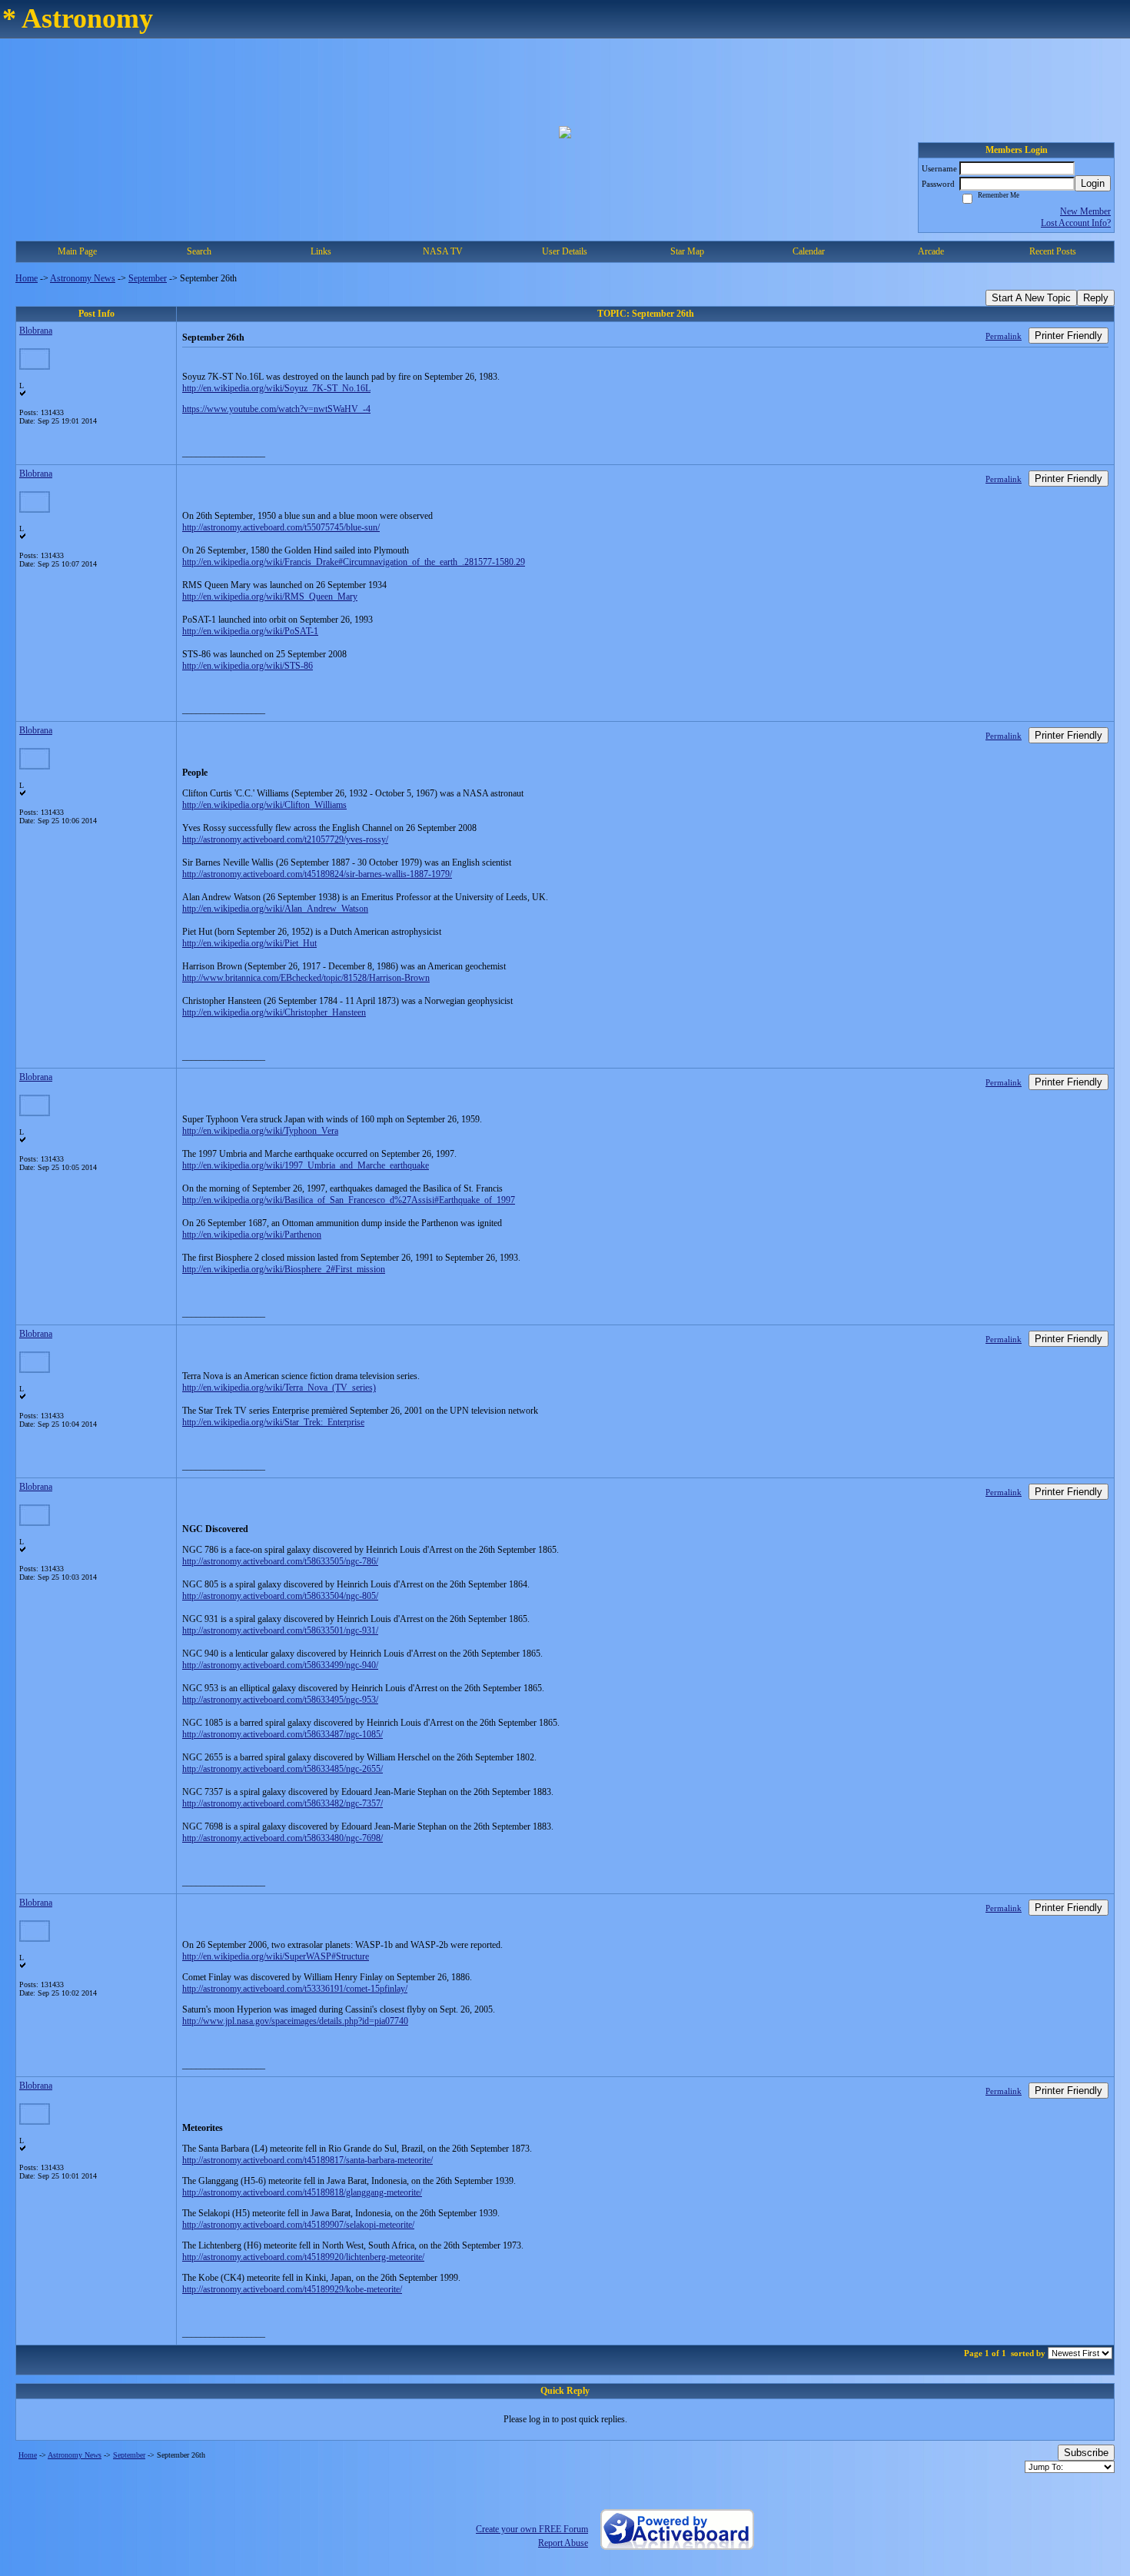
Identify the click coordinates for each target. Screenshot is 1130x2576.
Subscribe (1086, 2453)
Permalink (1004, 336)
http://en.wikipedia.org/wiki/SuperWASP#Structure (276, 1956)
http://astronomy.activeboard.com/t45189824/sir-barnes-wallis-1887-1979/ (317, 874)
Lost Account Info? (1076, 223)
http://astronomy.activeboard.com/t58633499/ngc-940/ (280, 1665)
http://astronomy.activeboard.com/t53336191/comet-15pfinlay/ (295, 1989)
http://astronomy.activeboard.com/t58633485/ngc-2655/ (282, 1769)
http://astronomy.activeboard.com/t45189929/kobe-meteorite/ (292, 2289)
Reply (1096, 298)
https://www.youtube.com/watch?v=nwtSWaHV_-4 (276, 409)
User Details (565, 251)
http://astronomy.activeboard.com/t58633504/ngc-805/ (280, 1596)
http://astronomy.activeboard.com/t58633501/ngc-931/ (280, 1630)
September (148, 278)
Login (1093, 183)
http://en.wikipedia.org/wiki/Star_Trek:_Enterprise (273, 1422)
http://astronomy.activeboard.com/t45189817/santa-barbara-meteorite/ (307, 2160)
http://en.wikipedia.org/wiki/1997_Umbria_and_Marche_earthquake (306, 1165)
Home (27, 278)
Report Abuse (563, 2543)
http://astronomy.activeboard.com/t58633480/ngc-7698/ (282, 1838)
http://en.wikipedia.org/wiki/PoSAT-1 (250, 631)
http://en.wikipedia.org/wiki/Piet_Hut (249, 943)
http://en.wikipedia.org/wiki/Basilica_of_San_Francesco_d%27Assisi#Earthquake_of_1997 (349, 1200)
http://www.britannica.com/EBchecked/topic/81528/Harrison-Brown (306, 978)
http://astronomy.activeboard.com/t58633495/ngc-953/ (280, 1700)
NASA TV (443, 251)
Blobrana (36, 331)
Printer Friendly (1069, 336)
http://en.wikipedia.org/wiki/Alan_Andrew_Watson (275, 909)
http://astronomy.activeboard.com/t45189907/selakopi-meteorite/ (298, 2225)
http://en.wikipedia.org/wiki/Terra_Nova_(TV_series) (279, 1388)
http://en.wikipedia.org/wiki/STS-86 (248, 666)
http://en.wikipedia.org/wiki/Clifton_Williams (264, 805)
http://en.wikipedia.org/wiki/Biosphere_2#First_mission (284, 1269)
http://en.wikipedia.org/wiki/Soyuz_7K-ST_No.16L (276, 388)
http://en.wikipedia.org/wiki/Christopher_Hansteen (274, 1012)
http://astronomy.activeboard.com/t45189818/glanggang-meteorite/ (302, 2192)
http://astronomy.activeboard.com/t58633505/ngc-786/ (280, 1561)
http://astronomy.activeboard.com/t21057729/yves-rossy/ (285, 839)
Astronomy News (83, 278)
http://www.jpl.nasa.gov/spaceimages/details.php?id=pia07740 (295, 2021)
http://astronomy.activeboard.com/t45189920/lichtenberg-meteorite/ (303, 2257)
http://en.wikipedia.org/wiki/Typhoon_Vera (260, 1131)
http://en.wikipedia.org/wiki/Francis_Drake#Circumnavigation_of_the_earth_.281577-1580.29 (354, 562)
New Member (1085, 211)
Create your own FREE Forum (532, 2529)
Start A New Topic (1031, 298)
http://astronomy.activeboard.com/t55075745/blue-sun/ (281, 527)
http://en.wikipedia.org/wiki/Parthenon (252, 1235)
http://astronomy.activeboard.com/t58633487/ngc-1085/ (282, 1734)
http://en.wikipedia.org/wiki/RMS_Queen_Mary (270, 597)
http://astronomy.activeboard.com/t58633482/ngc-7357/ (282, 1803)
